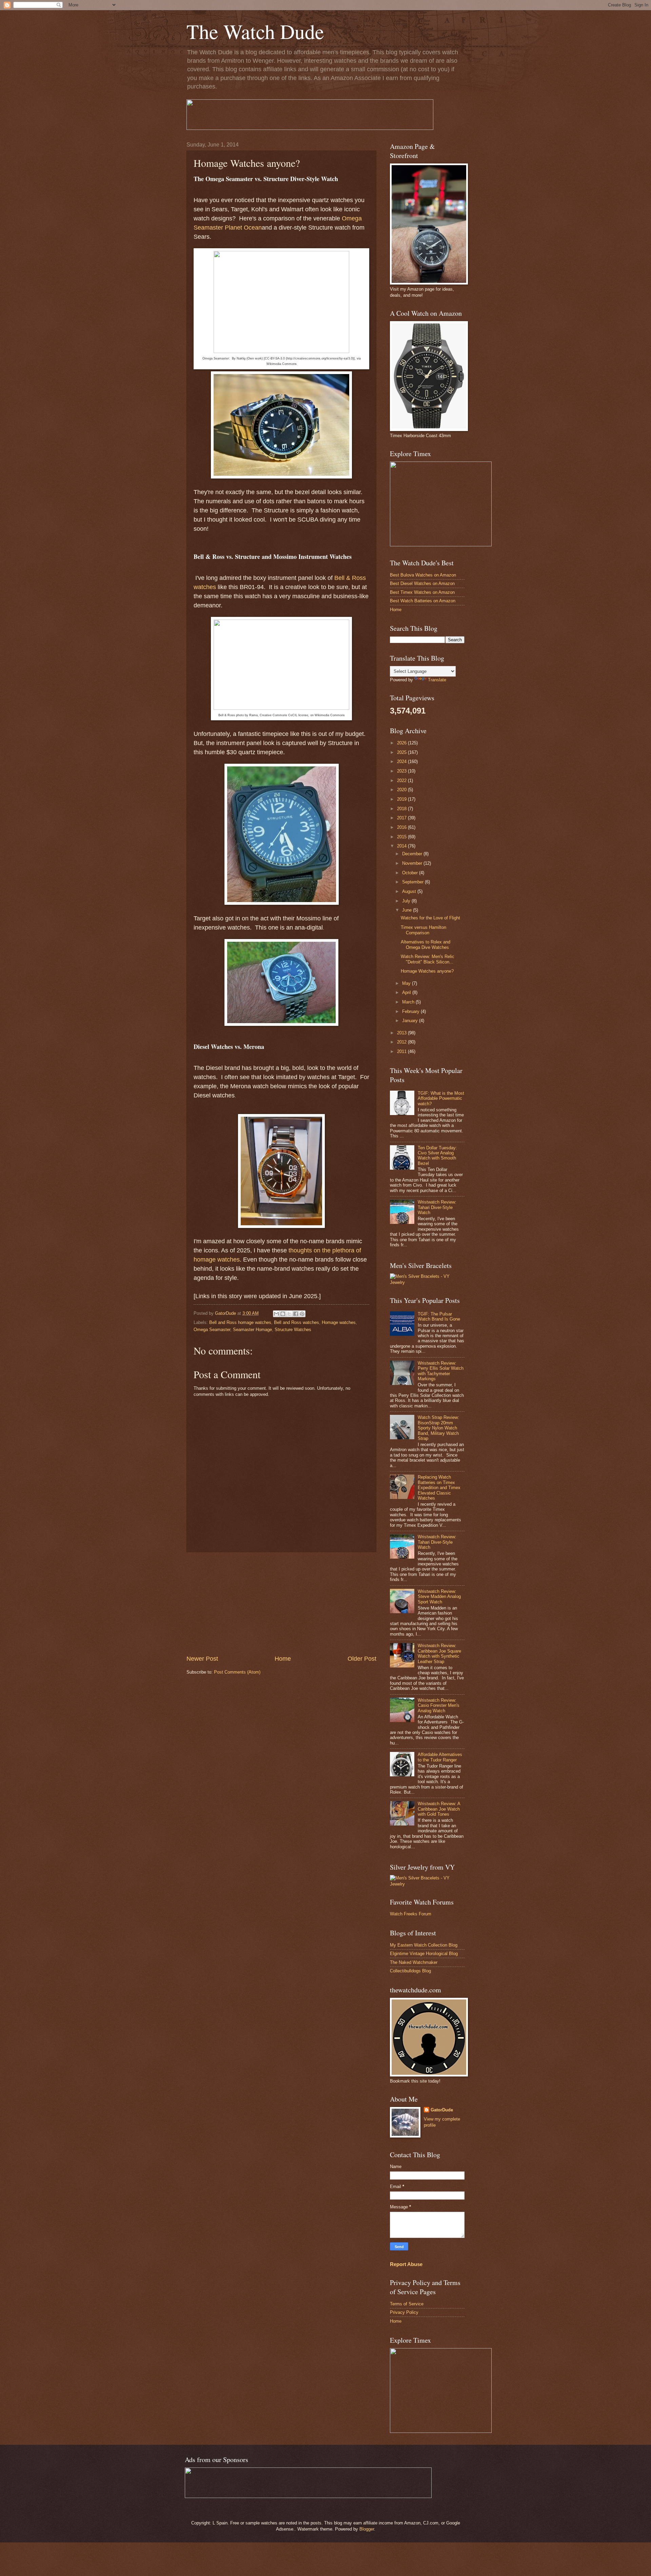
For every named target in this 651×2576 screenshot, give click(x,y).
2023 (402, 771)
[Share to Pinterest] (302, 1314)
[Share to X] (289, 1314)
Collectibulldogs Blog (410, 1971)
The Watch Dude (255, 31)
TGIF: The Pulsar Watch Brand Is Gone (439, 1316)
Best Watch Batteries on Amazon (423, 601)
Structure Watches (293, 1330)
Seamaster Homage (252, 1330)
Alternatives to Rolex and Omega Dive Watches (426, 944)
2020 (402, 790)
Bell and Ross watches (297, 1322)
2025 (402, 752)
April (407, 992)
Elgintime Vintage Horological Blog (424, 1954)
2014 (402, 846)
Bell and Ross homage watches (240, 1322)
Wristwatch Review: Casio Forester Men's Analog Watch (439, 1705)
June (408, 910)
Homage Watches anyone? (427, 971)
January (411, 1021)
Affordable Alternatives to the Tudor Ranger (440, 1757)
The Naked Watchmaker (414, 1962)
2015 (402, 837)
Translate (437, 680)
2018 (402, 809)
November (413, 863)
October (411, 873)
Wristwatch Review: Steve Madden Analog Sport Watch (439, 1597)
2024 (402, 762)
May (407, 983)
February (411, 1011)
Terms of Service (407, 2304)
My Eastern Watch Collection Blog (424, 1945)
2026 (402, 743)
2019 (402, 799)
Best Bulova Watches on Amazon (423, 575)
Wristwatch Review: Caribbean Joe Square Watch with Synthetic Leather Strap (439, 1653)
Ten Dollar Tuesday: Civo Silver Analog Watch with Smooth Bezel (437, 1156)
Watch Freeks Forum (411, 1914)
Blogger (367, 2529)
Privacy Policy (404, 2312)
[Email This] (276, 1314)
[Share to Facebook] (296, 1314)
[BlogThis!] (283, 1314)
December (413, 854)
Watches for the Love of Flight (430, 918)
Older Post (362, 1659)
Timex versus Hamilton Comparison (423, 930)
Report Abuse (406, 2264)
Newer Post (202, 1659)
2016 (402, 827)
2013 (402, 1033)
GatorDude (442, 2110)
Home (283, 1659)
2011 (402, 1051)
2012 (402, 1042)
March (409, 1002)
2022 (402, 780)
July (407, 901)
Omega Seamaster (212, 1330)
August (410, 891)
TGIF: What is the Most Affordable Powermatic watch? (441, 1098)
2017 (402, 818)
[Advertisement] (281, 1603)
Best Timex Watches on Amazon (422, 592)
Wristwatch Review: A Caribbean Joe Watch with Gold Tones (439, 1809)
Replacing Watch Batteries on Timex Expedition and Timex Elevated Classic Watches (439, 1488)
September (413, 882)
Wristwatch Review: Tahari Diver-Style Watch (437, 1207)
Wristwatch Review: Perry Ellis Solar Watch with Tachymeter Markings (441, 1371)
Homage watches (339, 1322)
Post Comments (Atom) (237, 1672)
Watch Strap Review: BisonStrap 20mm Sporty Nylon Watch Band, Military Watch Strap (438, 1428)
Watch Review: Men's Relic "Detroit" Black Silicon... (428, 959)
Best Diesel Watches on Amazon (422, 583)
